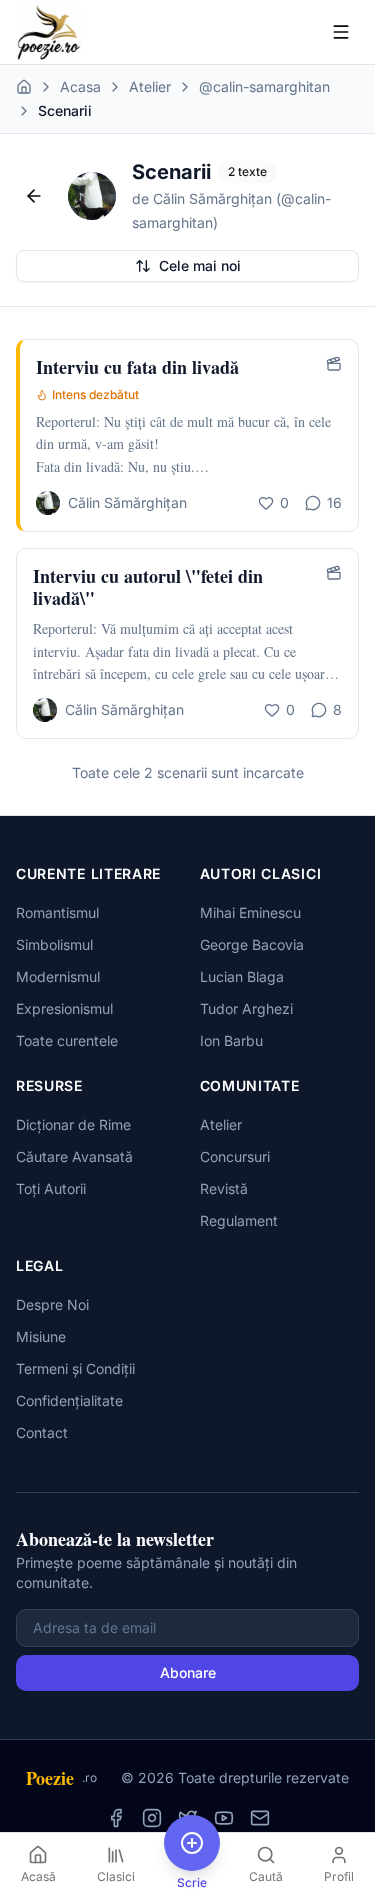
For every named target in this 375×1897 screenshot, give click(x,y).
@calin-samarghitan (264, 86)
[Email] (260, 1818)
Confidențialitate (69, 1400)
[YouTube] (224, 1818)
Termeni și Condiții (75, 1368)
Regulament (239, 1220)
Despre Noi (52, 1304)
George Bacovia (252, 944)
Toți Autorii (51, 1188)
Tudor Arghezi (246, 1008)
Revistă (224, 1188)
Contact (42, 1432)
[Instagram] (152, 1818)
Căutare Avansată (74, 1156)
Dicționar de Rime (73, 1124)
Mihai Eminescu (250, 912)
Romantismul (57, 912)
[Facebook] (116, 1818)
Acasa (80, 86)
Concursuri (235, 1156)
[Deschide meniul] (341, 32)
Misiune (41, 1336)
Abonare (188, 1672)
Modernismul (58, 976)
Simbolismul (54, 944)
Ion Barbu (231, 1040)
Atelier (150, 86)
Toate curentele (67, 1040)
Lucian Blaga (242, 976)
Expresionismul (64, 1008)
